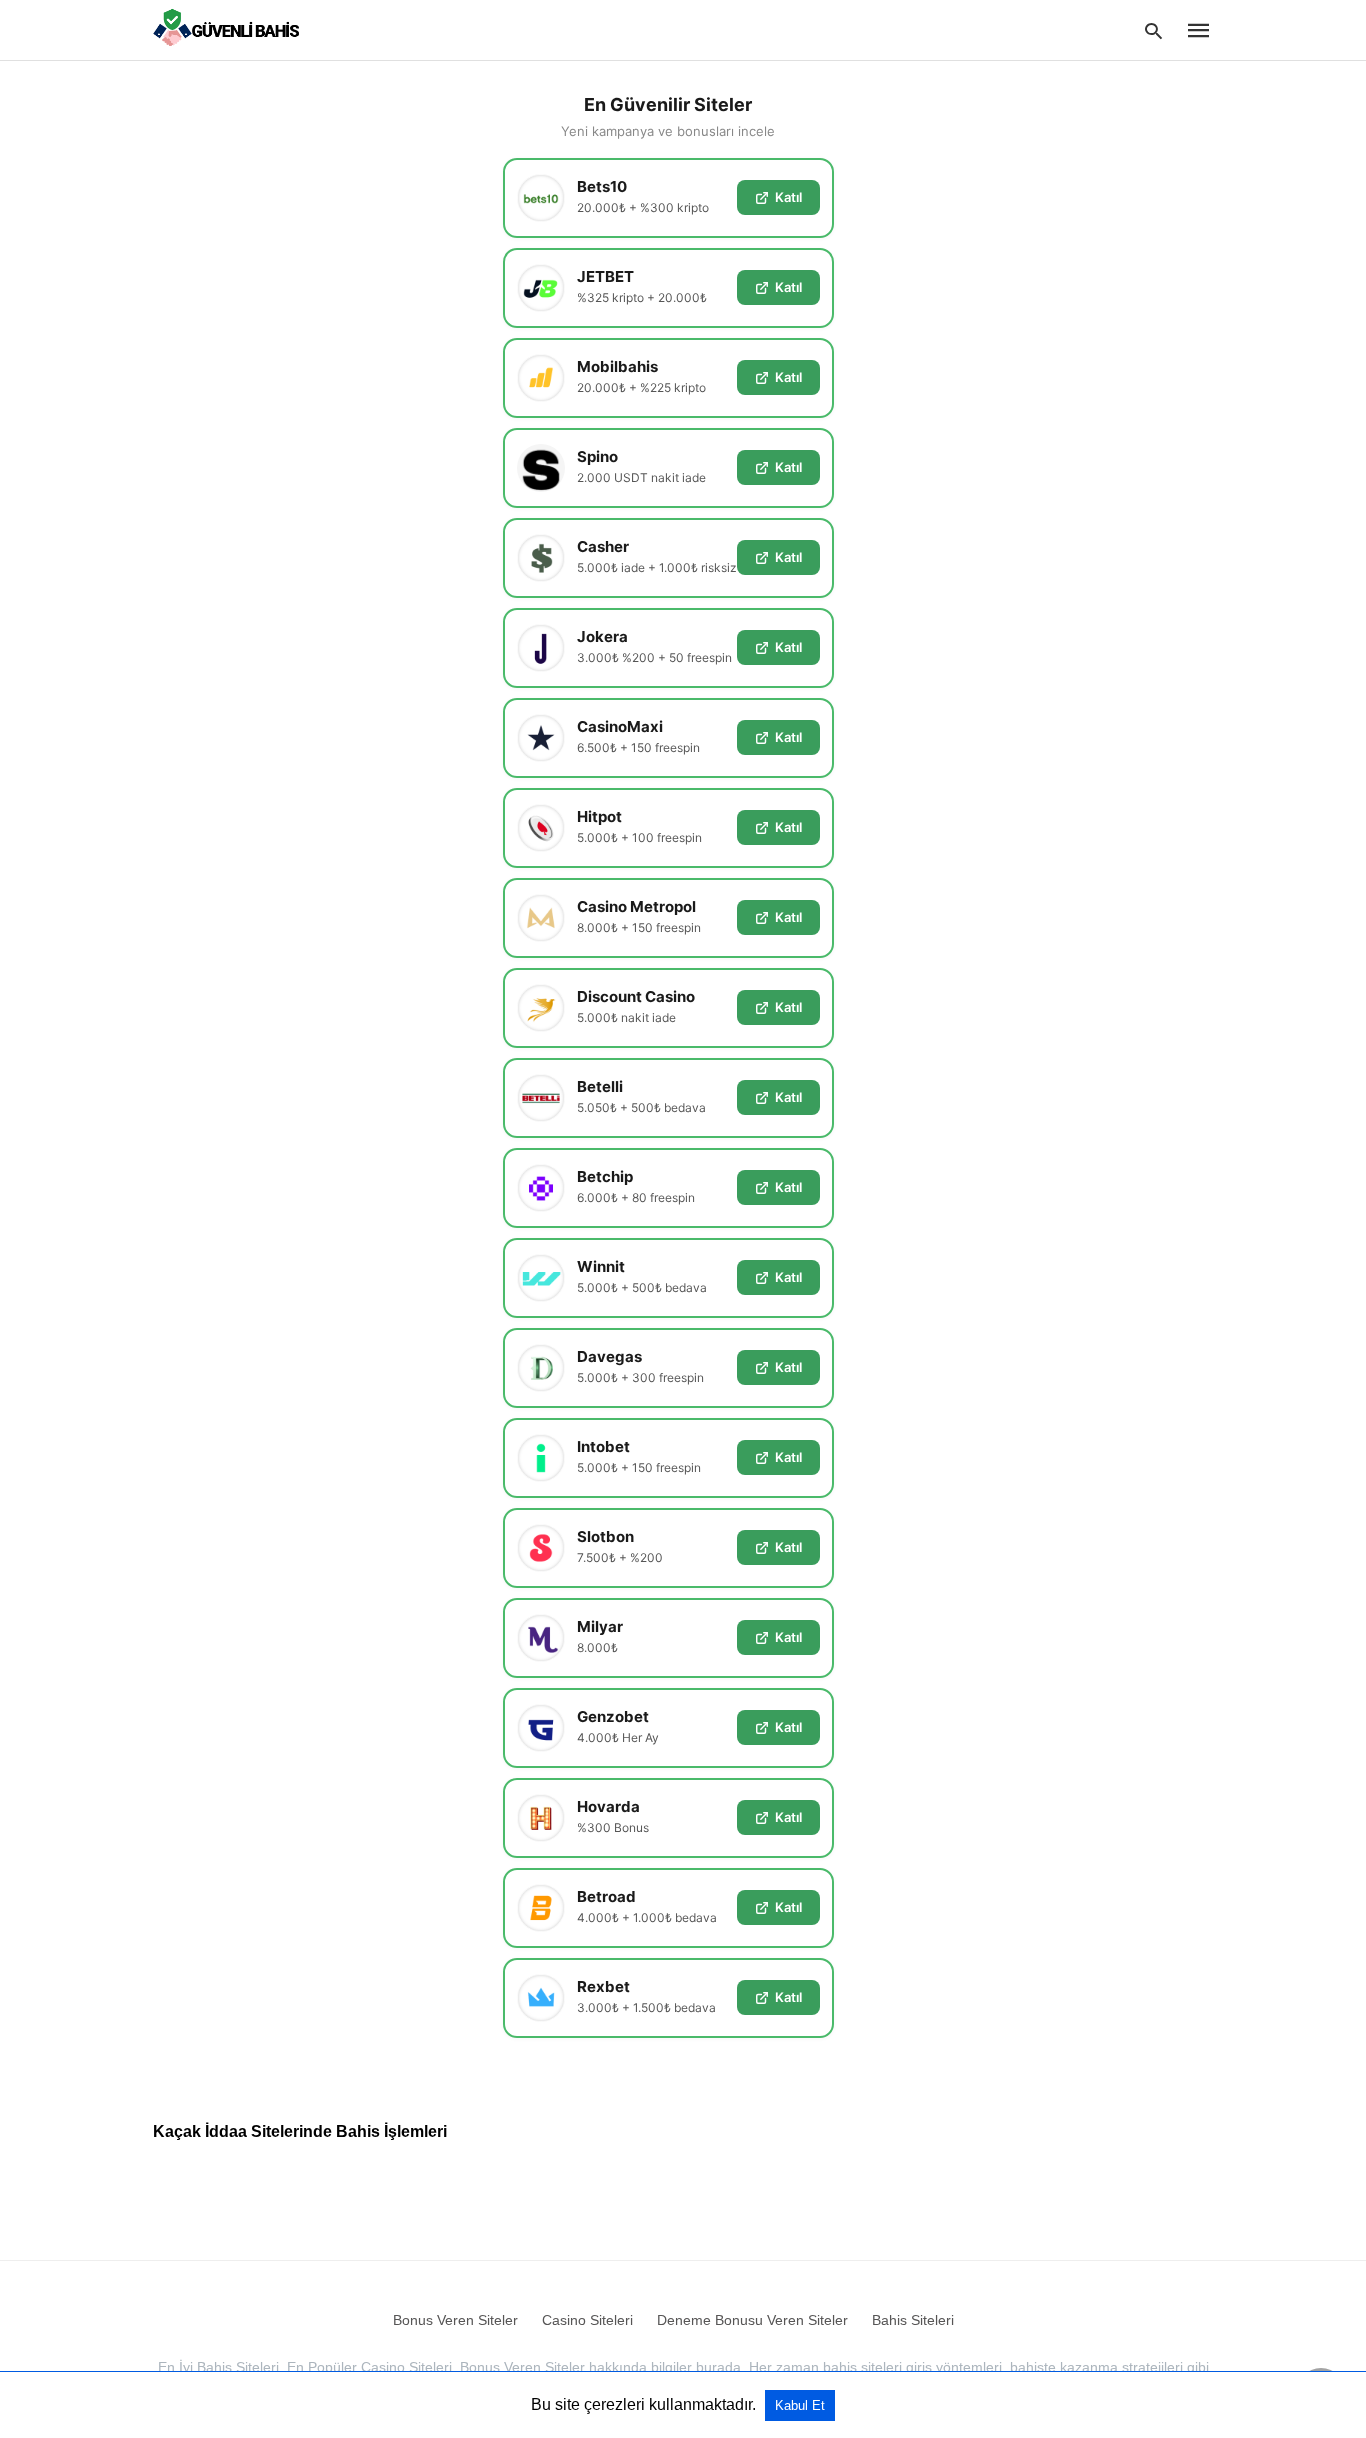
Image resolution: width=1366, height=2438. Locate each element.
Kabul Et (800, 2405)
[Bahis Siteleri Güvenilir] (231, 29)
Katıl (788, 197)
